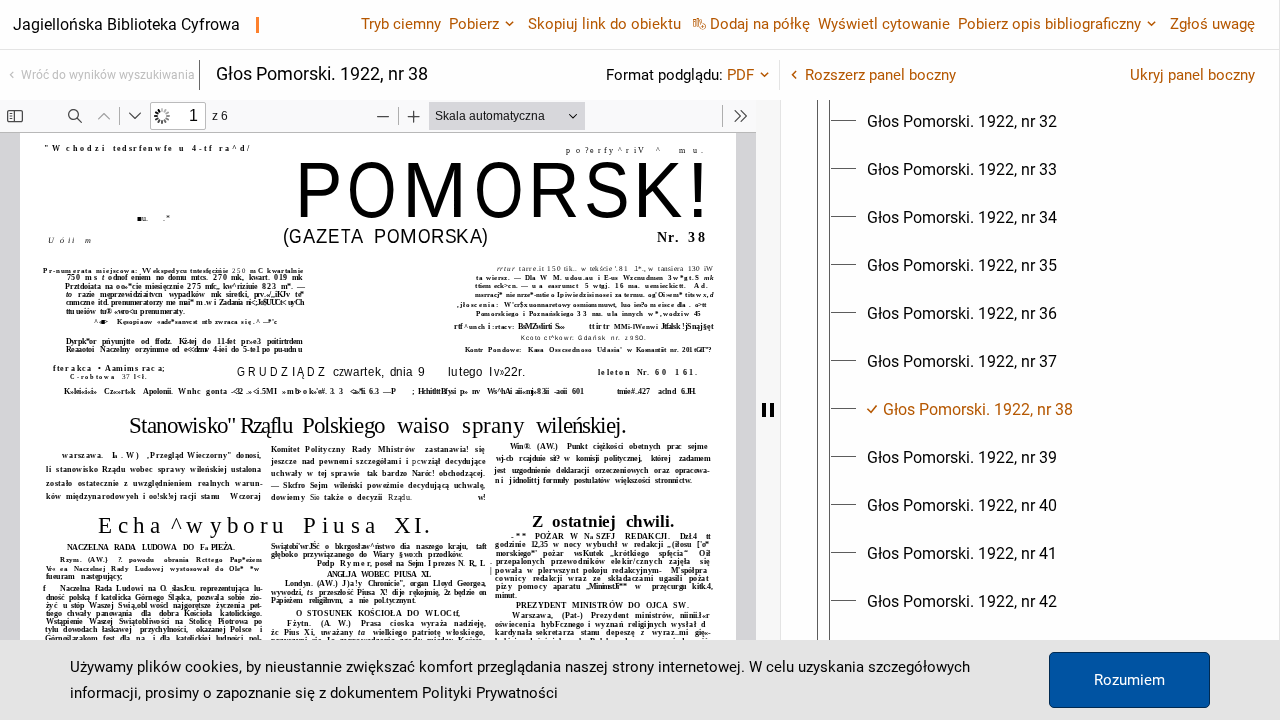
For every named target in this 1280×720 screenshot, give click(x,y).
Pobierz (474, 24)
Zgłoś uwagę (1212, 24)
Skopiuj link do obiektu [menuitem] (604, 24)
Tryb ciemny (401, 24)
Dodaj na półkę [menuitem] (760, 24)
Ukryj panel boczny (1192, 75)
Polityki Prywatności (490, 693)
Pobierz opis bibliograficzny (1049, 24)
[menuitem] (962, 122)
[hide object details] (768, 410)
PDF (740, 75)
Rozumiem (1129, 680)
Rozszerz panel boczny (880, 75)
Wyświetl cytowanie (884, 24)
